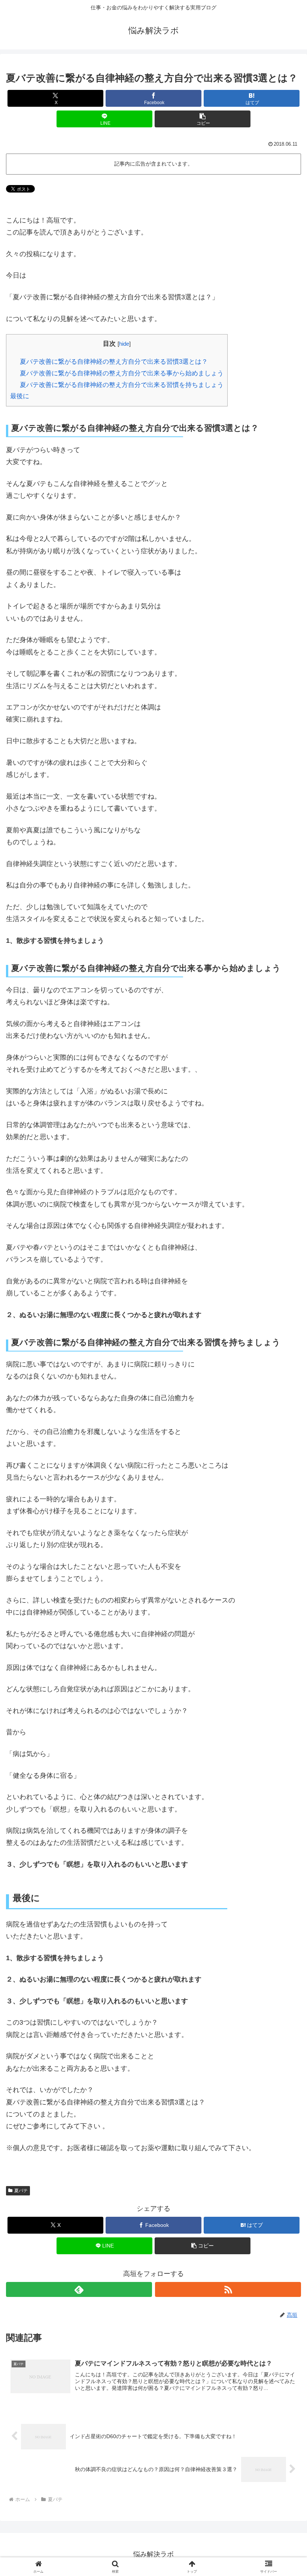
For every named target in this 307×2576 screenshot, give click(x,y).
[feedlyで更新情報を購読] (79, 2289)
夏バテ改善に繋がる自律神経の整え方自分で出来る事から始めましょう (122, 373)
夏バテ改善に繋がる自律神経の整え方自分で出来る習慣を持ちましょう (122, 385)
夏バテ (21, 2191)
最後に (20, 396)
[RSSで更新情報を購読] (228, 2289)
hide (124, 344)
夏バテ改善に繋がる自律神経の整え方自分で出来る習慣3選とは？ (114, 362)
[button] (203, 119)
